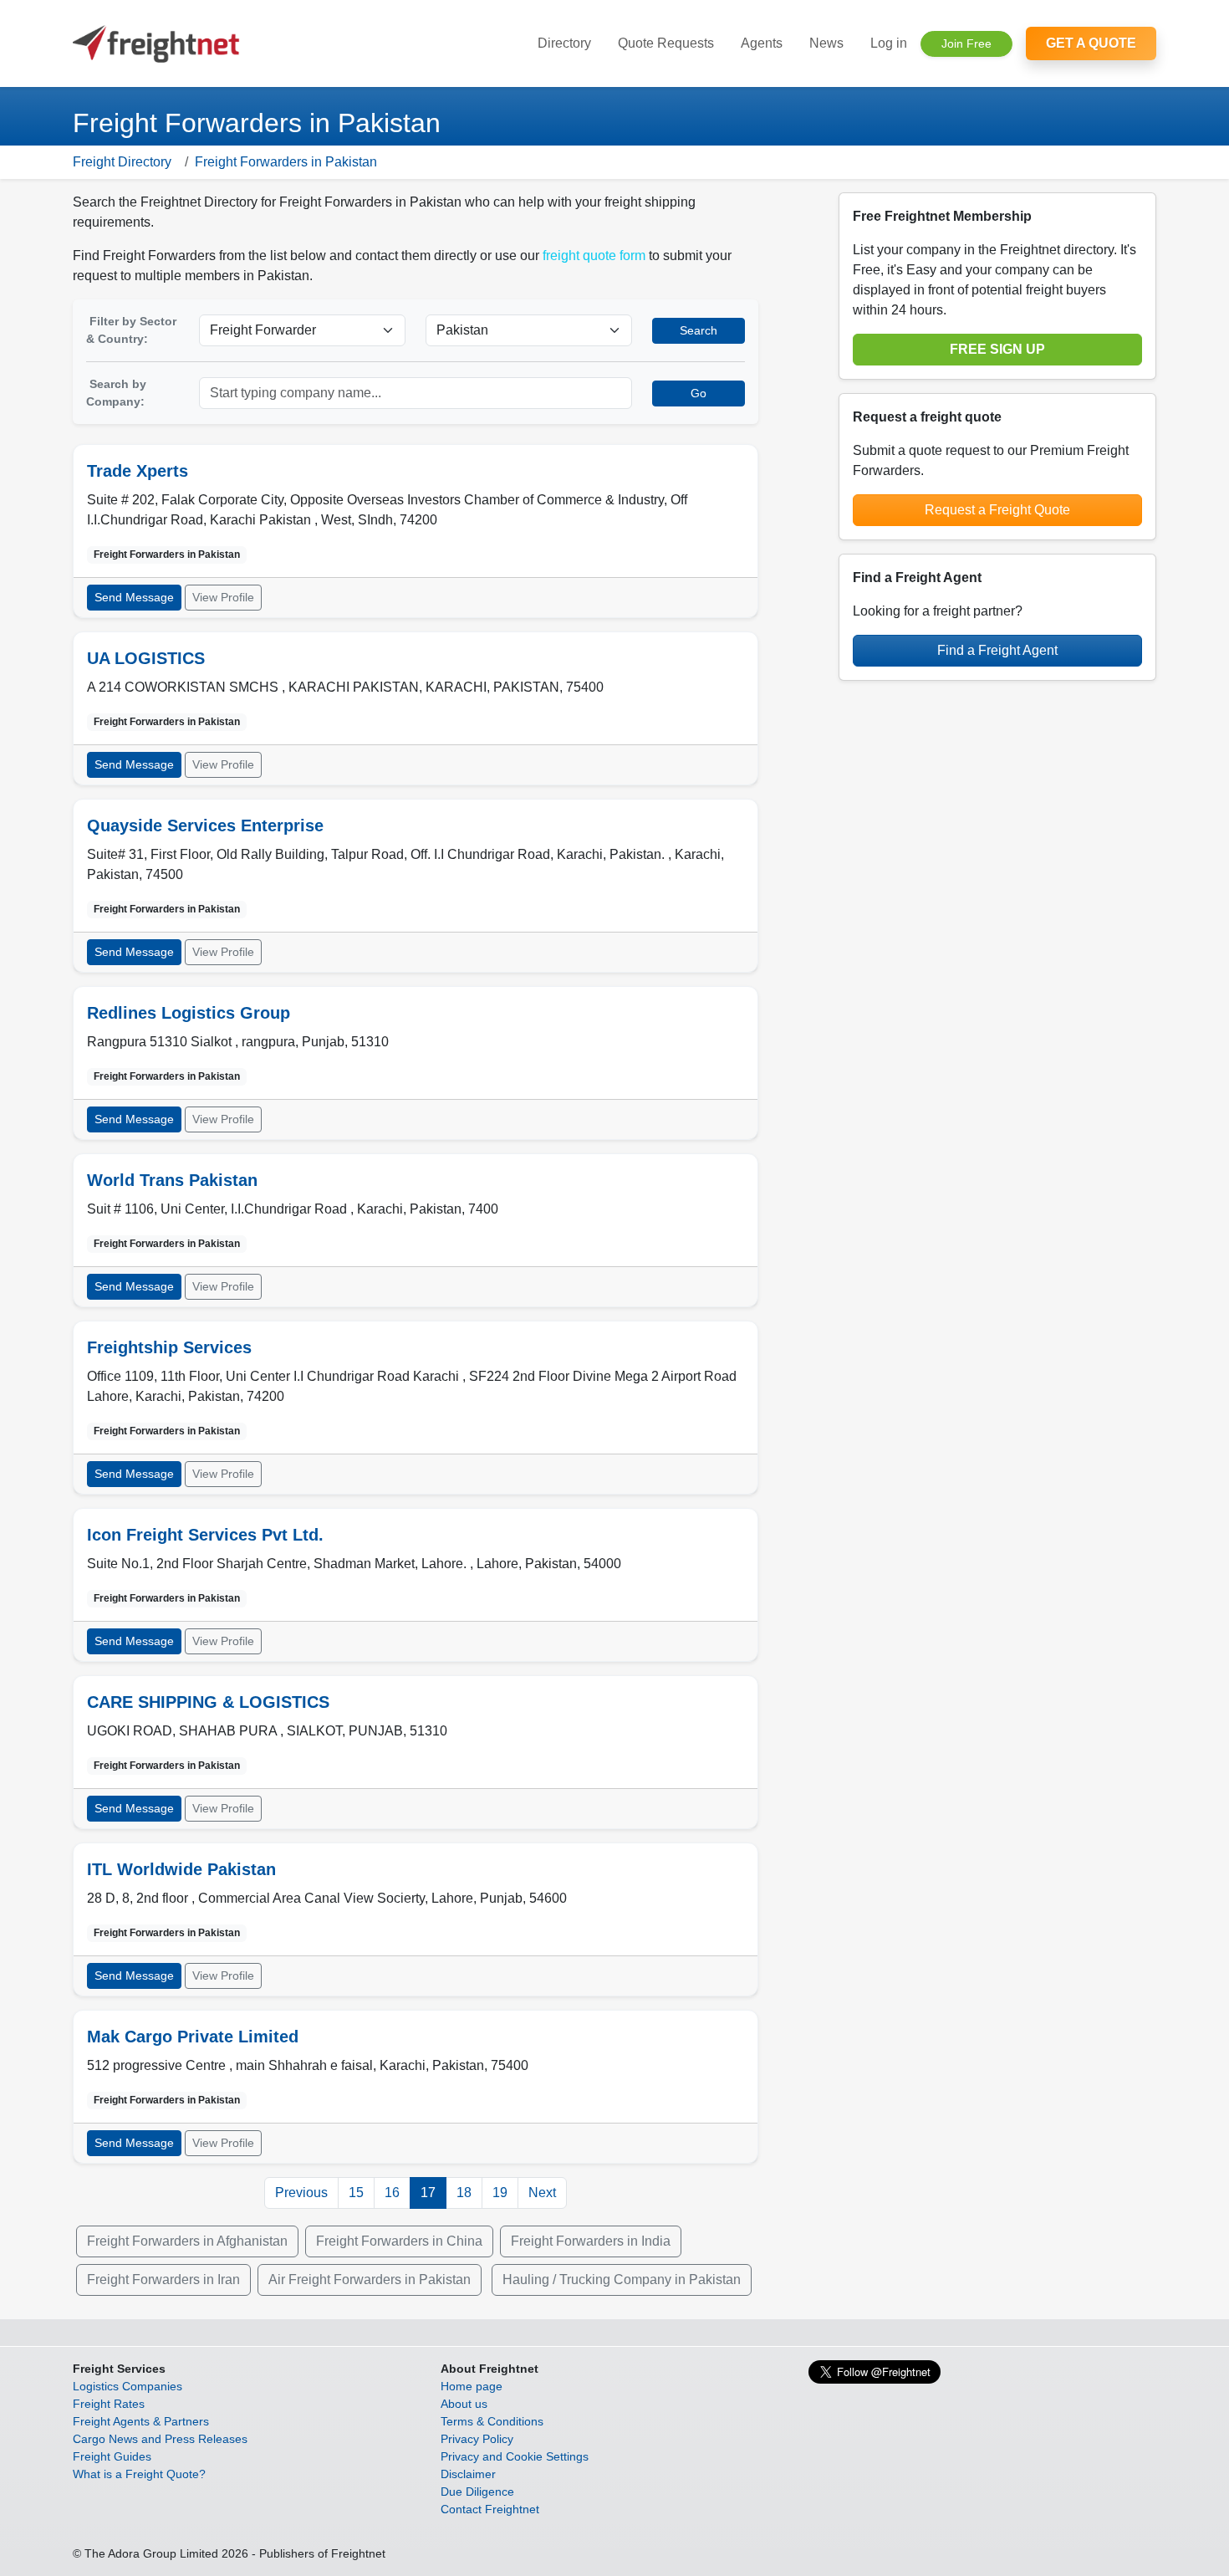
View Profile (223, 597)
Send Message (134, 597)
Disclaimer (468, 2474)
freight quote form (594, 256)
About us (464, 2404)
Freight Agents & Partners (141, 2421)
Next (542, 2193)
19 (500, 2193)
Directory (564, 43)
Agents (762, 43)
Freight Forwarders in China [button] (399, 2241)
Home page (472, 2386)
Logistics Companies (127, 2386)
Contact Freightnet (490, 2509)
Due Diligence (477, 2492)
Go (699, 393)
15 (356, 2193)
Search (699, 330)
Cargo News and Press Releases (160, 2439)
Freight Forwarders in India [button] (591, 2241)
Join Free (966, 43)
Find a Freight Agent (997, 650)
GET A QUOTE (1091, 43)
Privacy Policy (477, 2439)
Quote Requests (666, 43)
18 (464, 2193)
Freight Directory (122, 162)
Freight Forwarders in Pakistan (286, 162)
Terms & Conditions (492, 2421)
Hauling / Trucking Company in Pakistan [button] (622, 2280)
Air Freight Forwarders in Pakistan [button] (370, 2280)
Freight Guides (112, 2456)
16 (392, 2193)
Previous (301, 2193)
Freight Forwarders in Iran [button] (163, 2280)
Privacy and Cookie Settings (515, 2456)
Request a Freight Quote (997, 510)
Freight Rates (109, 2404)
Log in (889, 43)
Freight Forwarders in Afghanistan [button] (187, 2241)
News (826, 43)
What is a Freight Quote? (139, 2474)
